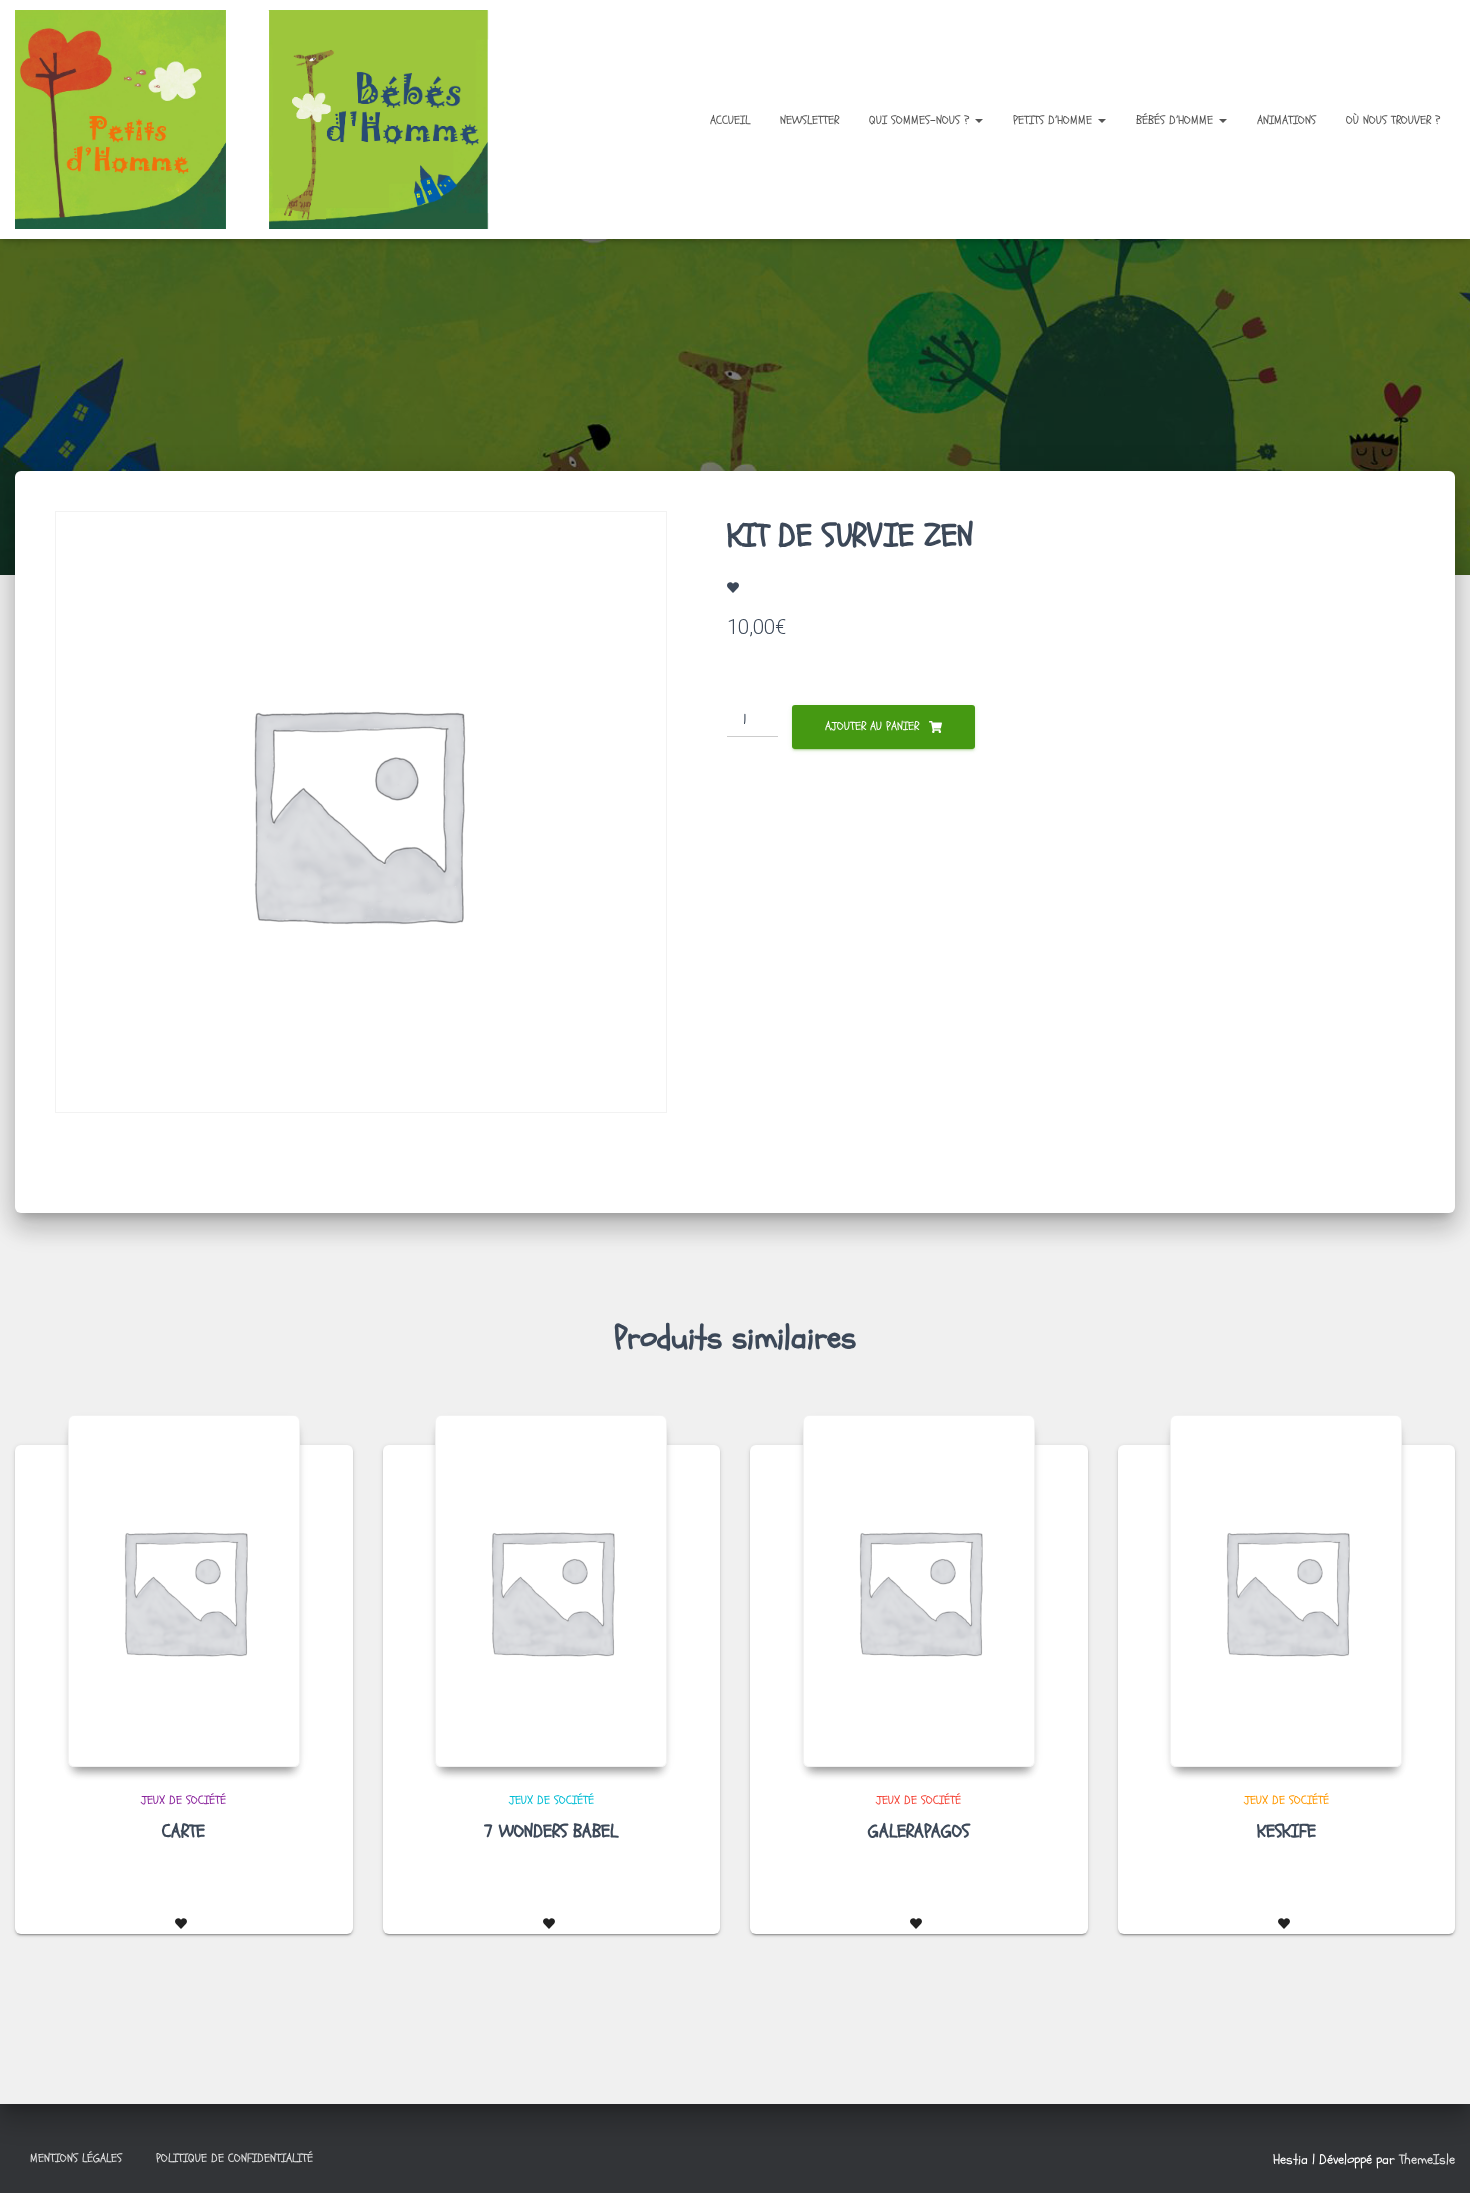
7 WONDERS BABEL (551, 1831)
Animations (1286, 120)
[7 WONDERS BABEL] (551, 1591)
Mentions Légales (76, 2158)
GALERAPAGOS (918, 1831)
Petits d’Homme (1054, 120)
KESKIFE (1286, 1831)
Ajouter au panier (872, 726)
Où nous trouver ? (1393, 120)
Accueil (730, 120)
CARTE (183, 1831)
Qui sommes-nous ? (921, 120)
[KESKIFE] (1286, 1591)
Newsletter (809, 120)
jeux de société (183, 1800)
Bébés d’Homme (1176, 120)
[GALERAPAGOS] (919, 1591)
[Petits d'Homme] (268, 119)
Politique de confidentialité (234, 2158)
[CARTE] (184, 1591)
